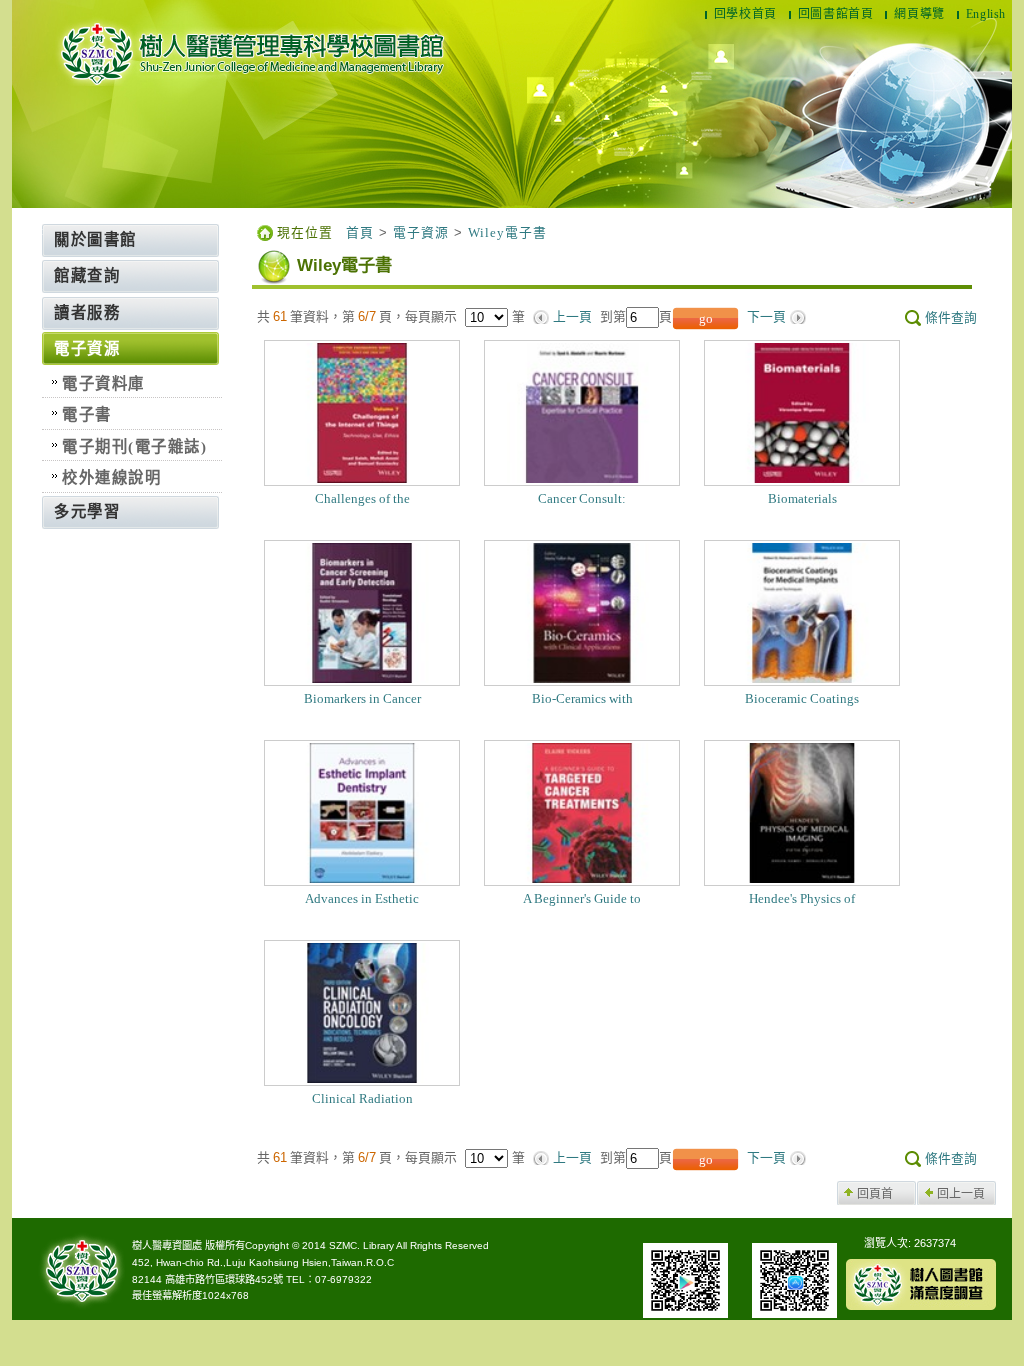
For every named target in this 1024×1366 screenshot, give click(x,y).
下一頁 (766, 317)
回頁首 (875, 1194)
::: (38, 231)
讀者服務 (87, 312)
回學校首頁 (745, 14)
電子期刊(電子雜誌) (134, 446)
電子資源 (87, 348)
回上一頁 (961, 1194)
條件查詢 (951, 318)
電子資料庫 (103, 383)
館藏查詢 (87, 275)
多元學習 (87, 511)
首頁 (360, 233)
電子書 (87, 414)
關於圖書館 (95, 239)
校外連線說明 (111, 477)
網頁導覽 (919, 14)
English (986, 14)
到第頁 (636, 316)
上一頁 (572, 317)
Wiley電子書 (507, 233)
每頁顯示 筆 (469, 316)
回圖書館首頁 (836, 14)
